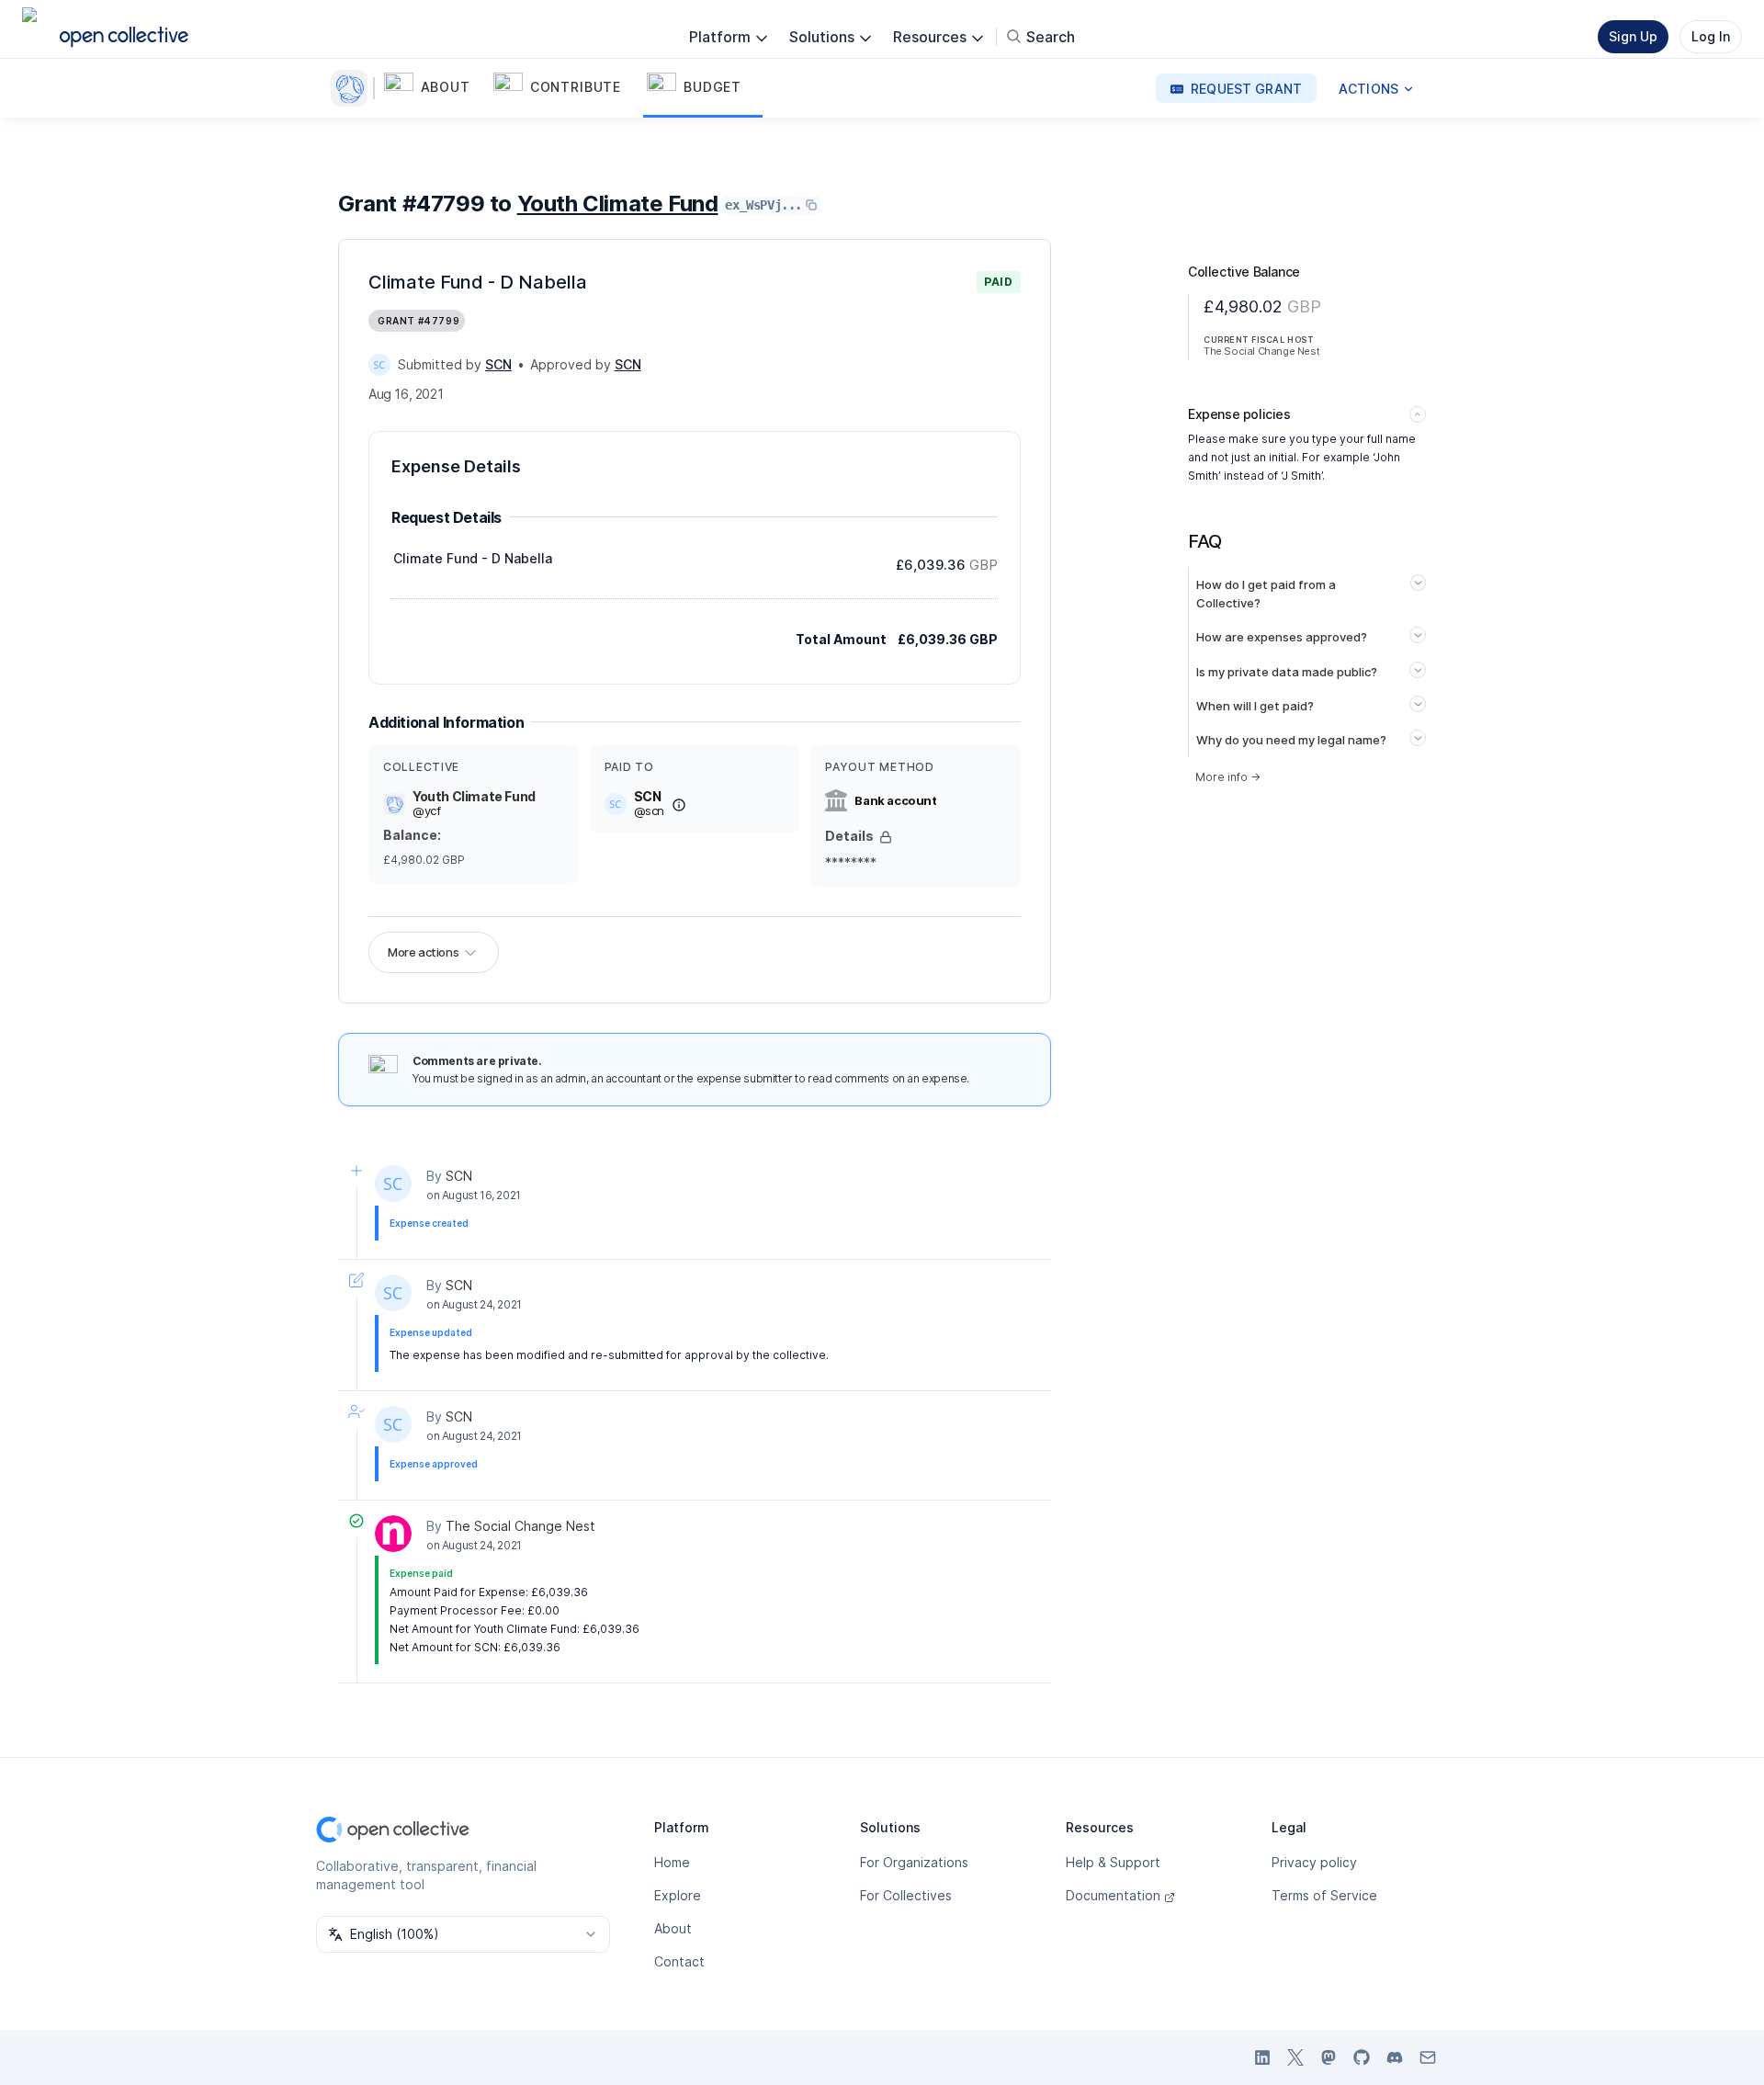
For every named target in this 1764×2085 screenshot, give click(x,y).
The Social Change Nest (520, 1526)
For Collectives (906, 1895)
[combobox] (463, 1934)
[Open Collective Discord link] (1395, 2057)
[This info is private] (886, 837)
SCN (459, 1176)
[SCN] (379, 365)
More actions (423, 952)
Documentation (1113, 1895)
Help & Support (1113, 1862)
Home (672, 1862)
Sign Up (1633, 36)
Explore (678, 1895)
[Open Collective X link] (1295, 2057)
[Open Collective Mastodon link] (1329, 2057)
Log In (1711, 36)
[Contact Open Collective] (1428, 2057)
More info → (1228, 777)
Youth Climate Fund (618, 204)
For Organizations (914, 1862)
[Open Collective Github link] (1362, 2057)
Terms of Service (1324, 1895)
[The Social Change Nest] (393, 1534)
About (673, 1928)
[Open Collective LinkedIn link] (1262, 2057)
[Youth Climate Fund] (353, 88)
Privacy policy (1314, 1862)
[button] (435, 88)
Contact (679, 1961)
